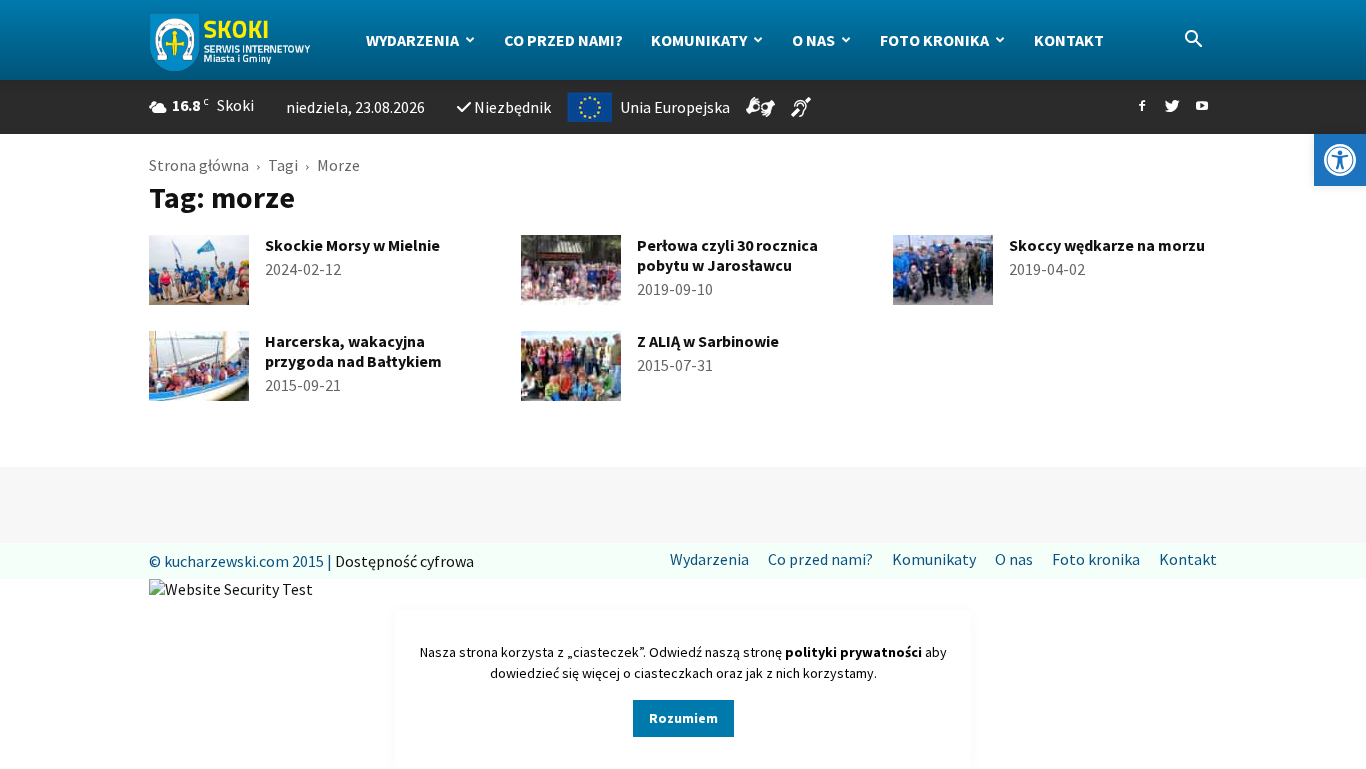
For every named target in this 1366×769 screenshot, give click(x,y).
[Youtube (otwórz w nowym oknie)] (1202, 107)
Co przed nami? (563, 40)
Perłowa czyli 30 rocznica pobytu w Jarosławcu (727, 255)
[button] (1340, 160)
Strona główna (199, 165)
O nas (813, 40)
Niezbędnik (512, 107)
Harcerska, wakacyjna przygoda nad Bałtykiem (353, 351)
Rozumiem (683, 718)
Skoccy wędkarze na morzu (1107, 245)
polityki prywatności (853, 652)
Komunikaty (699, 40)
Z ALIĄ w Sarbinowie (708, 341)
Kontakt (1069, 40)
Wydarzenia (412, 40)
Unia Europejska (675, 107)
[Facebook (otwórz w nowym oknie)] (1142, 107)
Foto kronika (934, 40)
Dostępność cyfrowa (404, 561)
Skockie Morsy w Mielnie (352, 245)
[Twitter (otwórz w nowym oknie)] (1172, 107)
